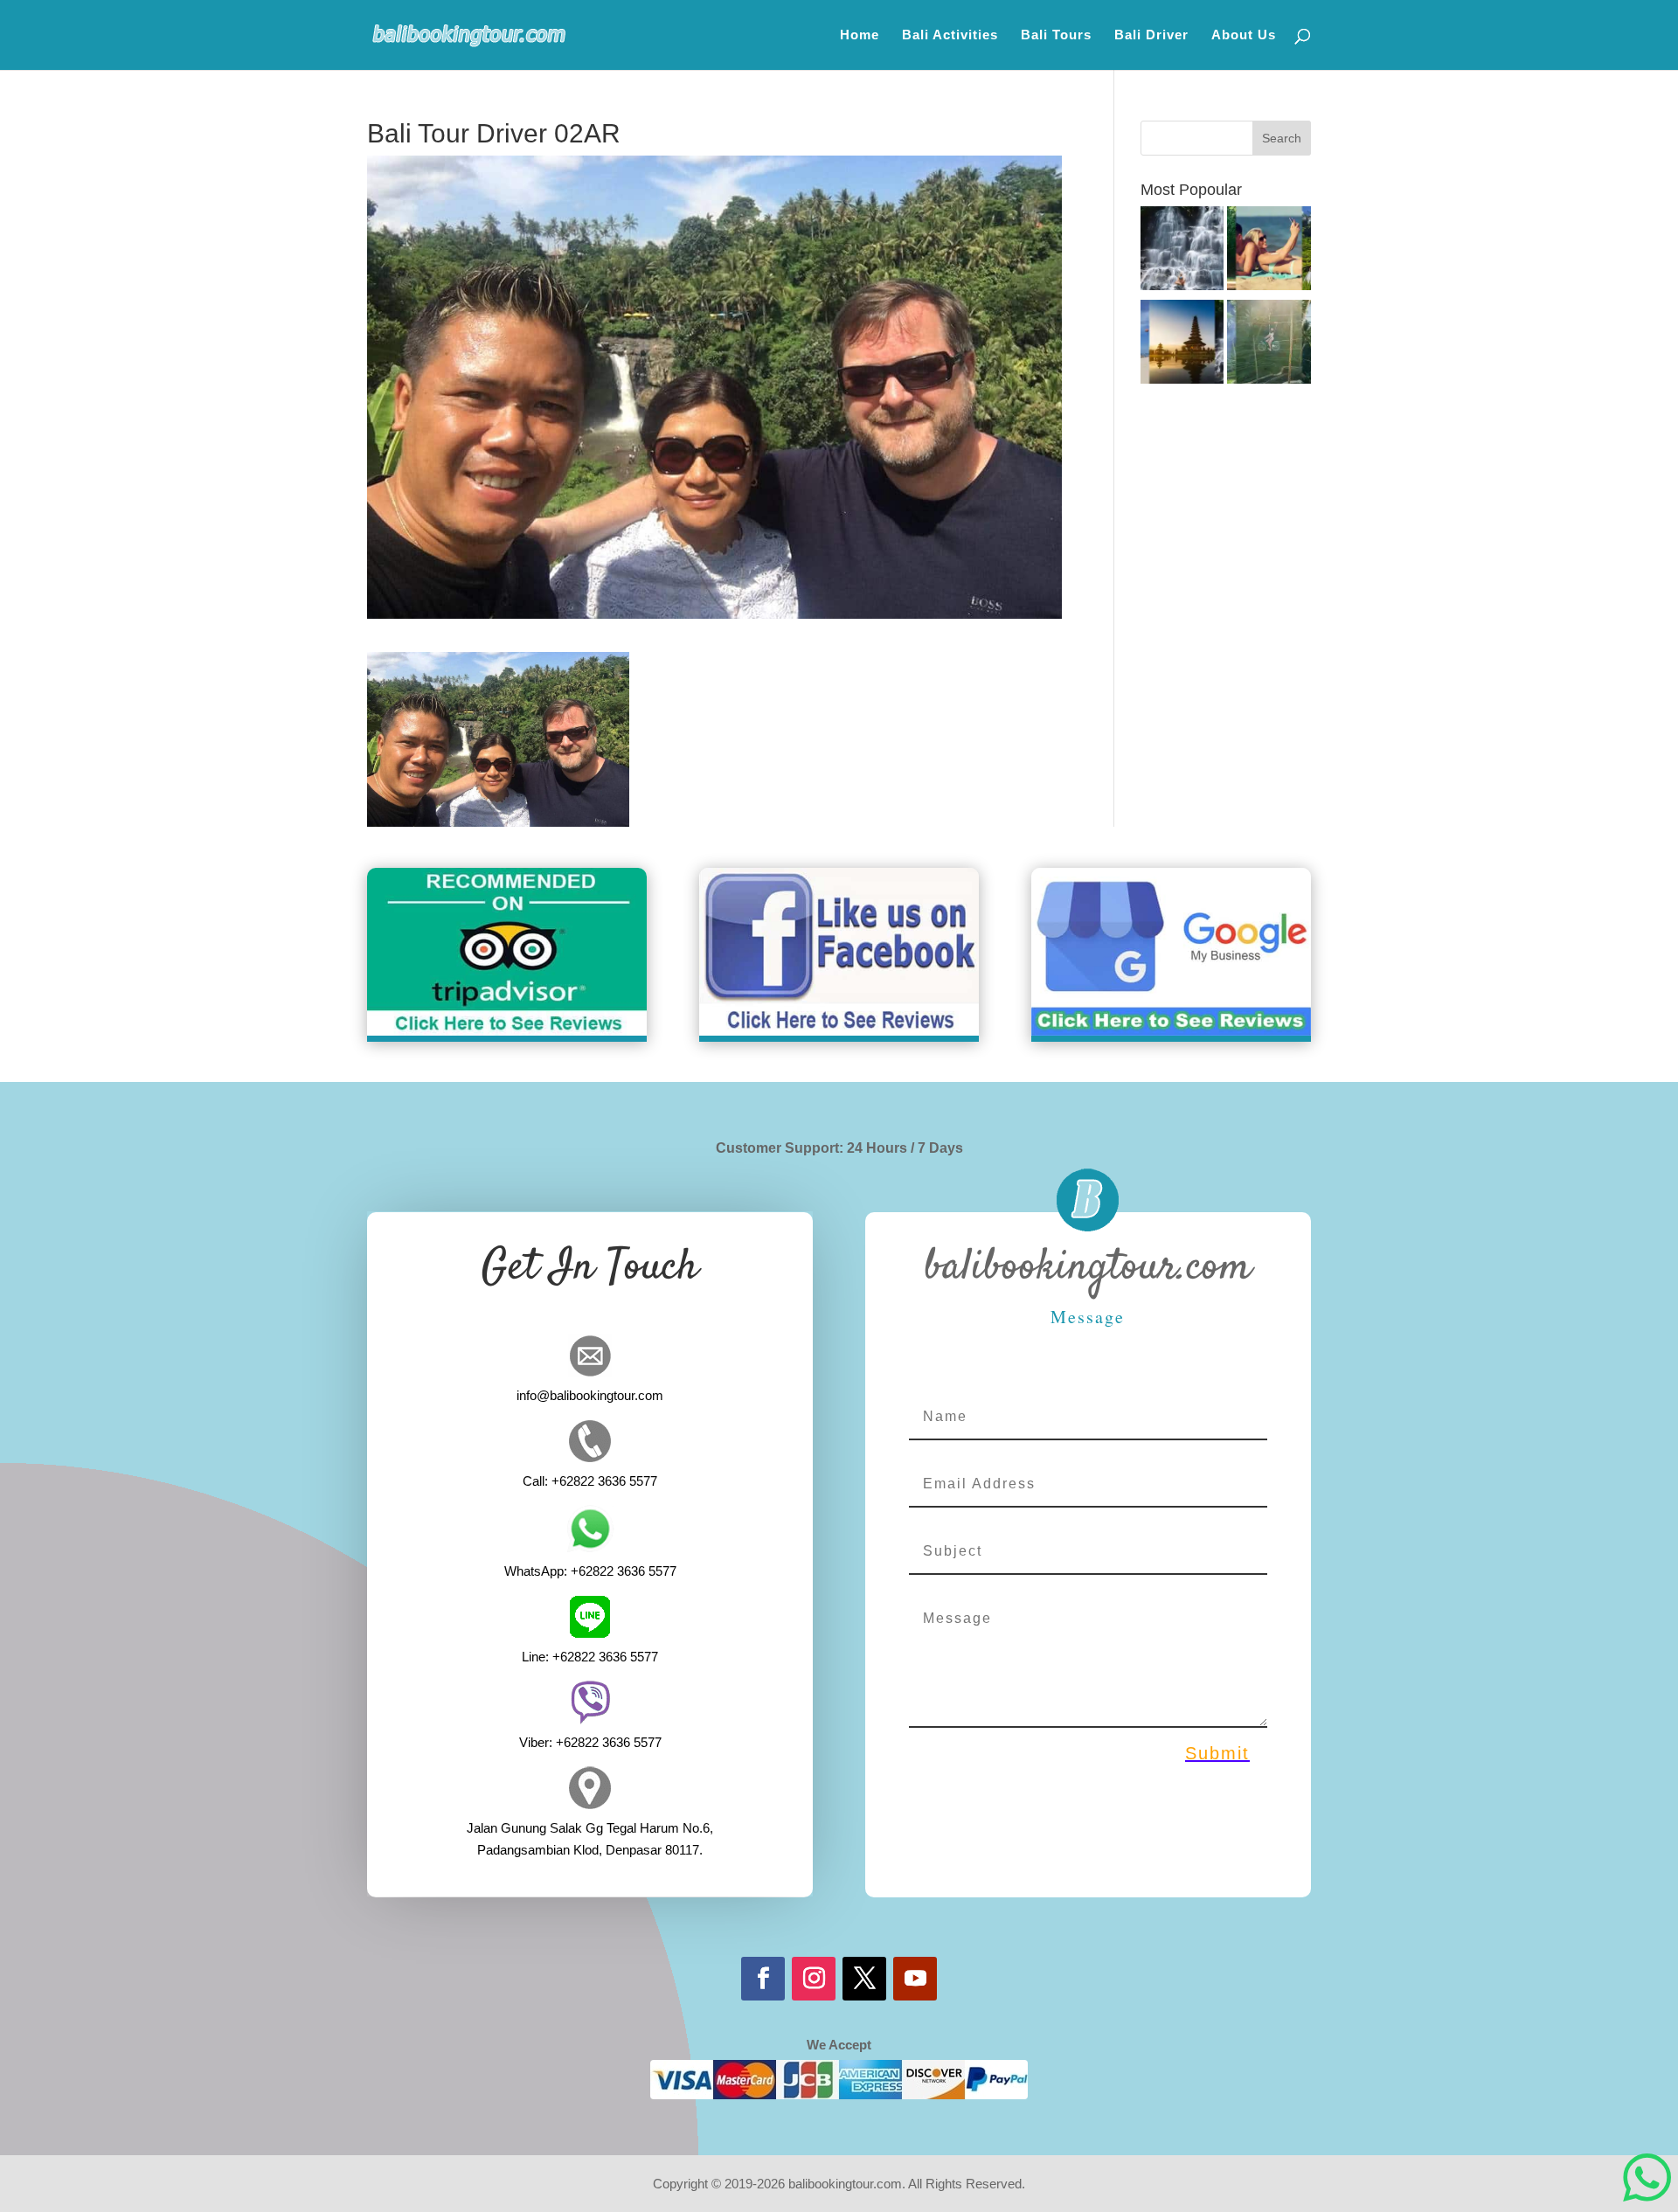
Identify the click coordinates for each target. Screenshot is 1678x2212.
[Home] (1269, 251)
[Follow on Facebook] (763, 1979)
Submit (1217, 1753)
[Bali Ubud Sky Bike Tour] (1269, 345)
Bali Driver (1151, 35)
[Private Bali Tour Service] (1182, 345)
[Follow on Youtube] (915, 1979)
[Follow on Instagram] (814, 1979)
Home (860, 35)
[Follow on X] (864, 1979)
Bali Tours (1056, 35)
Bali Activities (950, 35)
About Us (1244, 35)
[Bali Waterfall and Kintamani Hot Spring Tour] (1182, 251)
